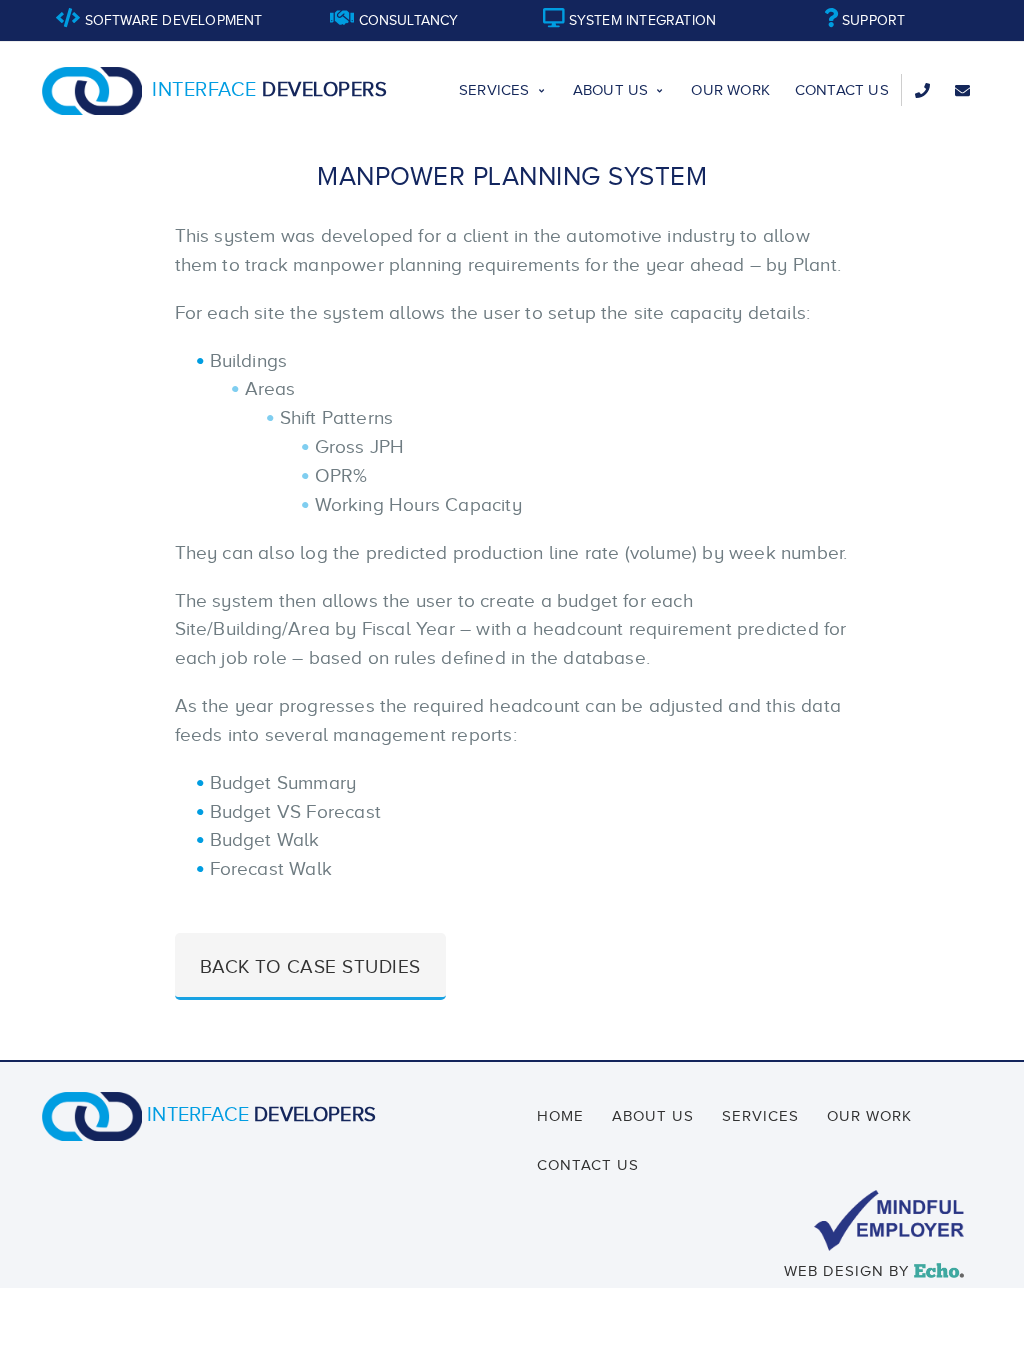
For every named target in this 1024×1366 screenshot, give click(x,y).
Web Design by (871, 1271)
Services (494, 90)
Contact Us (842, 90)
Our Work (730, 90)
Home (560, 1116)
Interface (269, 89)
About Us (611, 90)
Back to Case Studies (310, 966)
